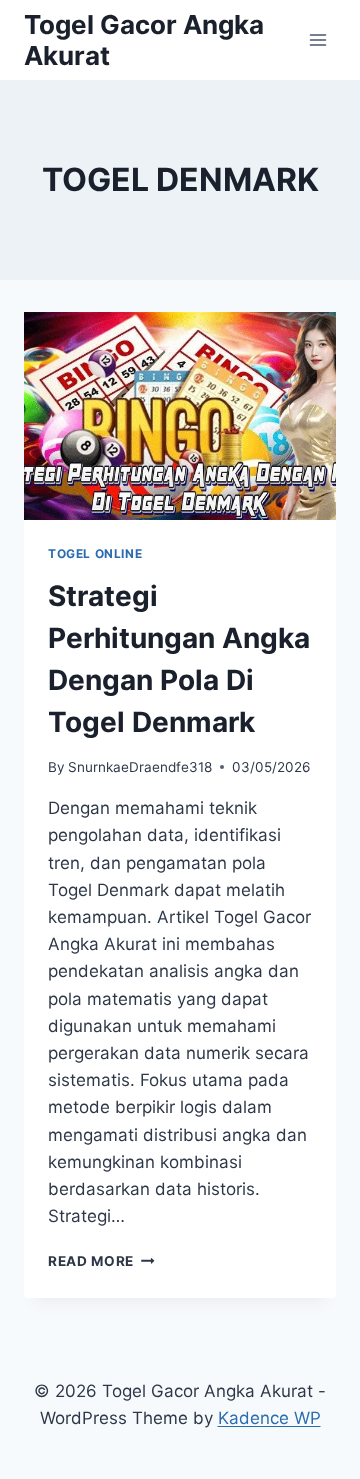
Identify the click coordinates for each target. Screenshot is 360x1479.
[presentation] (180, 416)
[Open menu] (317, 39)
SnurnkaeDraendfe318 (140, 767)
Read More (101, 1261)
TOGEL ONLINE (95, 553)
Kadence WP (269, 1418)
